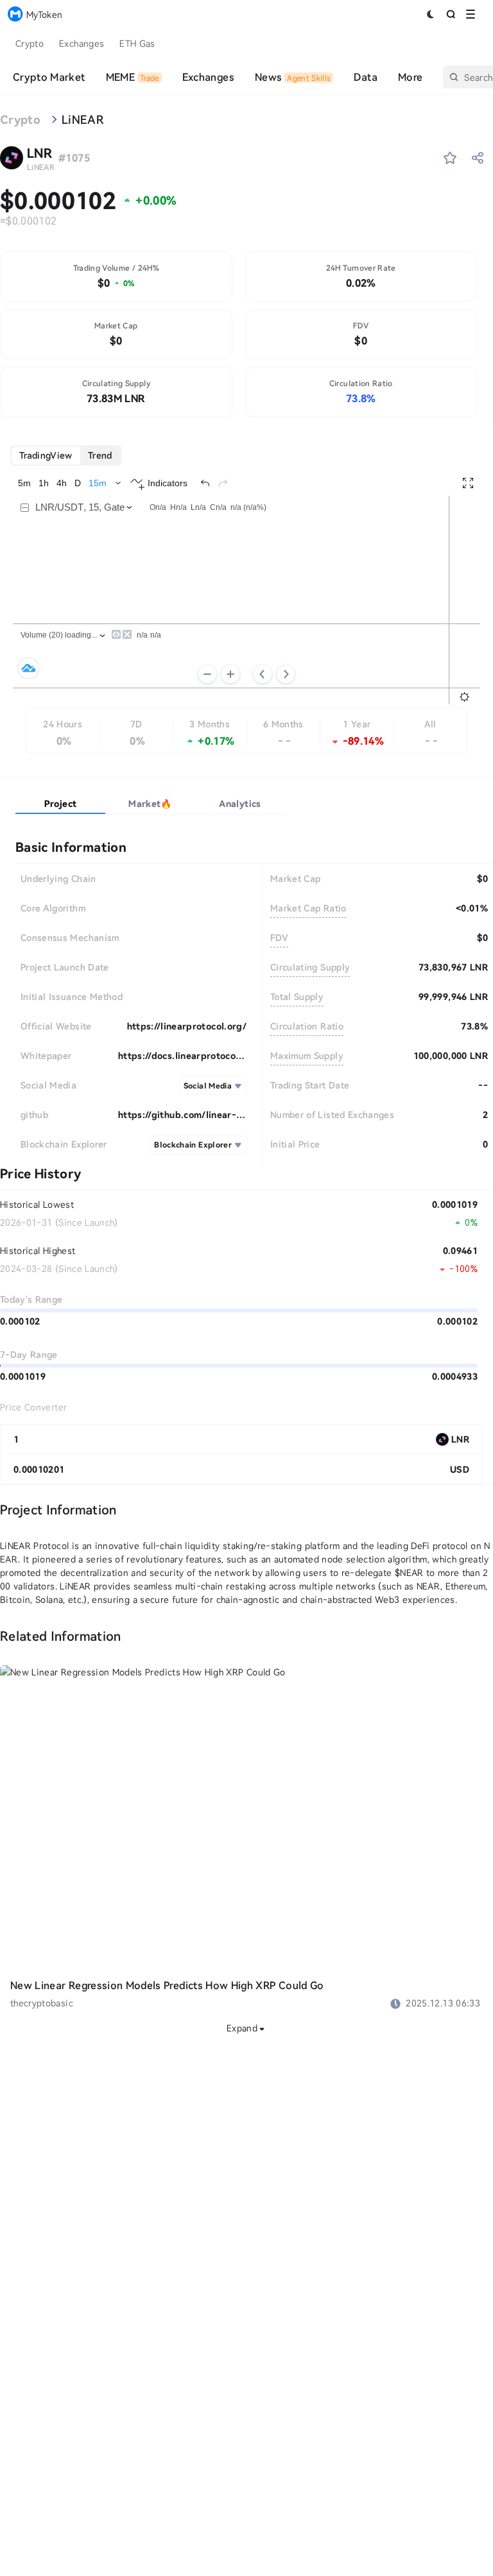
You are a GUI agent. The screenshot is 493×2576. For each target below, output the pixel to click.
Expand (242, 2028)
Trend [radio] (100, 455)
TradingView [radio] (46, 455)
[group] (66, 455)
